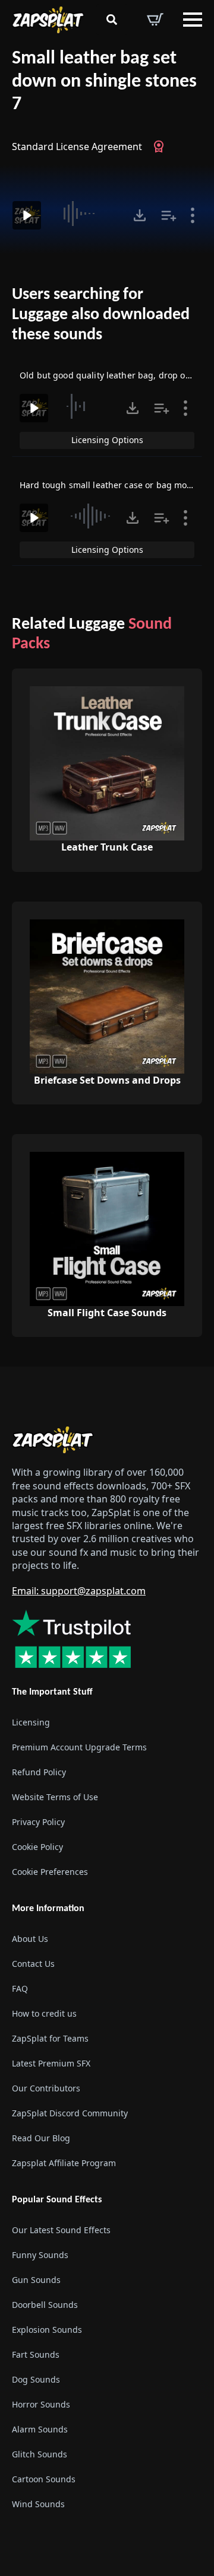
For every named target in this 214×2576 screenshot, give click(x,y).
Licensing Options (107, 440)
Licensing (31, 1722)
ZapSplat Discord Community (70, 2113)
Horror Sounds (41, 2404)
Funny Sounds (40, 2255)
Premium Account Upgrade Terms (79, 1747)
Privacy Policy (38, 1822)
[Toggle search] (112, 20)
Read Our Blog (41, 2138)
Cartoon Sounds (44, 2479)
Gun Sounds (36, 2280)
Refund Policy (39, 1772)
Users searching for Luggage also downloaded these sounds (101, 315)
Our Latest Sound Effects (61, 2230)
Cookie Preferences (50, 1872)
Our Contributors (46, 2088)
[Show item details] (193, 215)
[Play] (27, 215)
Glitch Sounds (40, 2454)
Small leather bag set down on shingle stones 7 (104, 82)
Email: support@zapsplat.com (79, 1591)
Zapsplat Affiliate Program (64, 2163)
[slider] (89, 214)
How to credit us (44, 2013)
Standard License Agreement (77, 147)
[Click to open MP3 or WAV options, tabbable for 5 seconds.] (140, 215)
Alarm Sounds (40, 2429)
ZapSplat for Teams (50, 2038)
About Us (30, 1939)
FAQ (20, 1988)
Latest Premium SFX (51, 2063)
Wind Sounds (38, 2504)
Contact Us (33, 1964)
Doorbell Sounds (45, 2305)
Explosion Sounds (47, 2330)
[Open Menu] (193, 20)
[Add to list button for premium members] (169, 215)
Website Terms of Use (55, 1797)
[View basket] (155, 20)
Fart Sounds (36, 2354)
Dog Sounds (36, 2379)
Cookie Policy (37, 1847)
